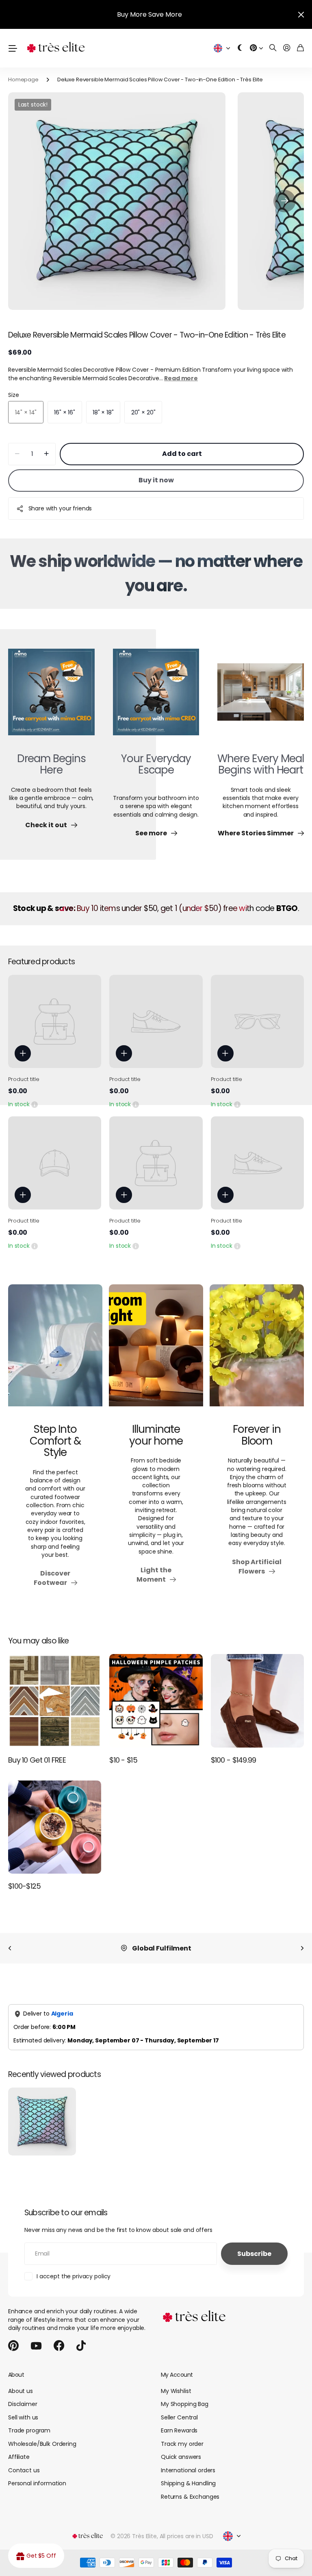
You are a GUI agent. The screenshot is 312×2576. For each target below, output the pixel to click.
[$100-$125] (55, 1827)
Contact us (24, 2470)
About (16, 2375)
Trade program (29, 2430)
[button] (285, 201)
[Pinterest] (13, 2346)
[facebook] (59, 2346)
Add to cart (182, 454)
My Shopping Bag (185, 2404)
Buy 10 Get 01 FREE (37, 1760)
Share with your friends (60, 508)
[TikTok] (81, 2346)
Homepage (23, 80)
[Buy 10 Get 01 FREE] (55, 1701)
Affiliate (19, 2457)
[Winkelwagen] (300, 48)
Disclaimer (23, 2404)
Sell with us (23, 2417)
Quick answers (181, 2457)
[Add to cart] (23, 1053)
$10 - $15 (123, 1760)
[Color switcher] (240, 48)
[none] (10, 1948)
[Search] (273, 48)
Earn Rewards (179, 2430)
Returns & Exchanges (190, 2497)
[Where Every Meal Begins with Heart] (261, 697)
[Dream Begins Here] (51, 697)
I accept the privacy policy (74, 2276)
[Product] (55, 1021)
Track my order (182, 2444)
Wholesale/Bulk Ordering (42, 2444)
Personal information (37, 2483)
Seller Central (179, 2417)
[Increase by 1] (47, 454)
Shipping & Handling (188, 2483)
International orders (188, 2470)
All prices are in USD (186, 2536)
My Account (177, 2375)
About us (21, 2391)
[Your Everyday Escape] (156, 697)
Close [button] (301, 14)
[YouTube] (36, 2346)
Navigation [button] (13, 48)
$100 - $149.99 (234, 1760)
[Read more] (256, 48)
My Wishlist (176, 2391)
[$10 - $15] (156, 1701)
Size (13, 395)
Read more (181, 378)
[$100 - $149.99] (257, 1701)
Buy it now (156, 480)
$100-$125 (25, 1886)
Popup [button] (35, 1104)
